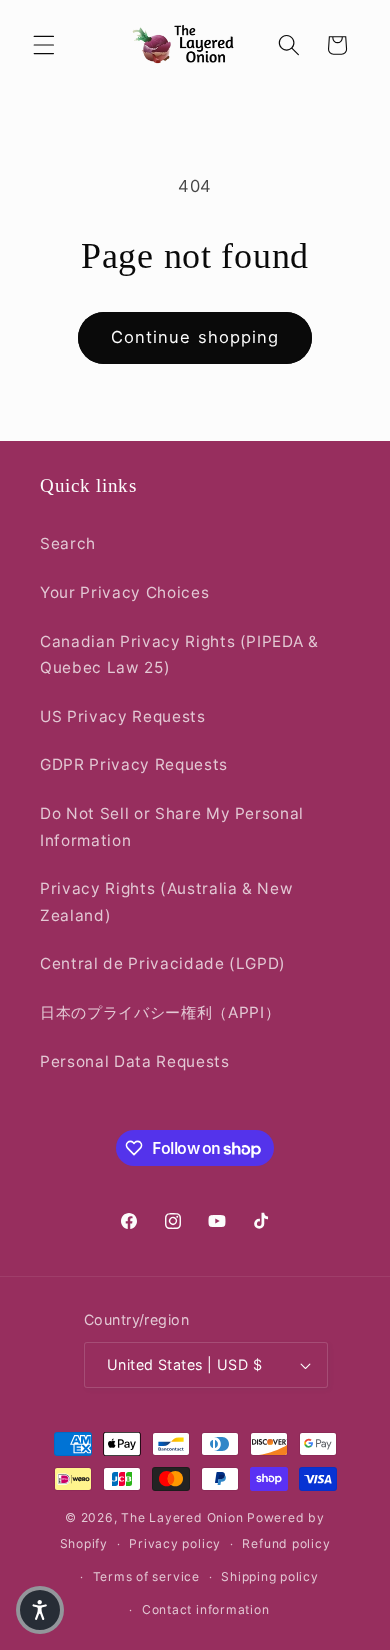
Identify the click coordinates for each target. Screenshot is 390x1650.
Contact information (206, 1609)
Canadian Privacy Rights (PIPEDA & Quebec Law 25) (179, 655)
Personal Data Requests (135, 1061)
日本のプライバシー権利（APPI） (160, 1012)
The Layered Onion (182, 1517)
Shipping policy (270, 1576)
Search (68, 543)
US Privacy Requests (123, 716)
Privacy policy (175, 1543)
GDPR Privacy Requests (134, 764)
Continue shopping (195, 337)
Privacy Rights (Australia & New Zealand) (166, 902)
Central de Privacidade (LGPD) (163, 963)
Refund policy (286, 1543)
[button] (44, 45)
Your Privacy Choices (124, 592)
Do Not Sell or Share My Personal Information (172, 827)
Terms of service (146, 1576)
